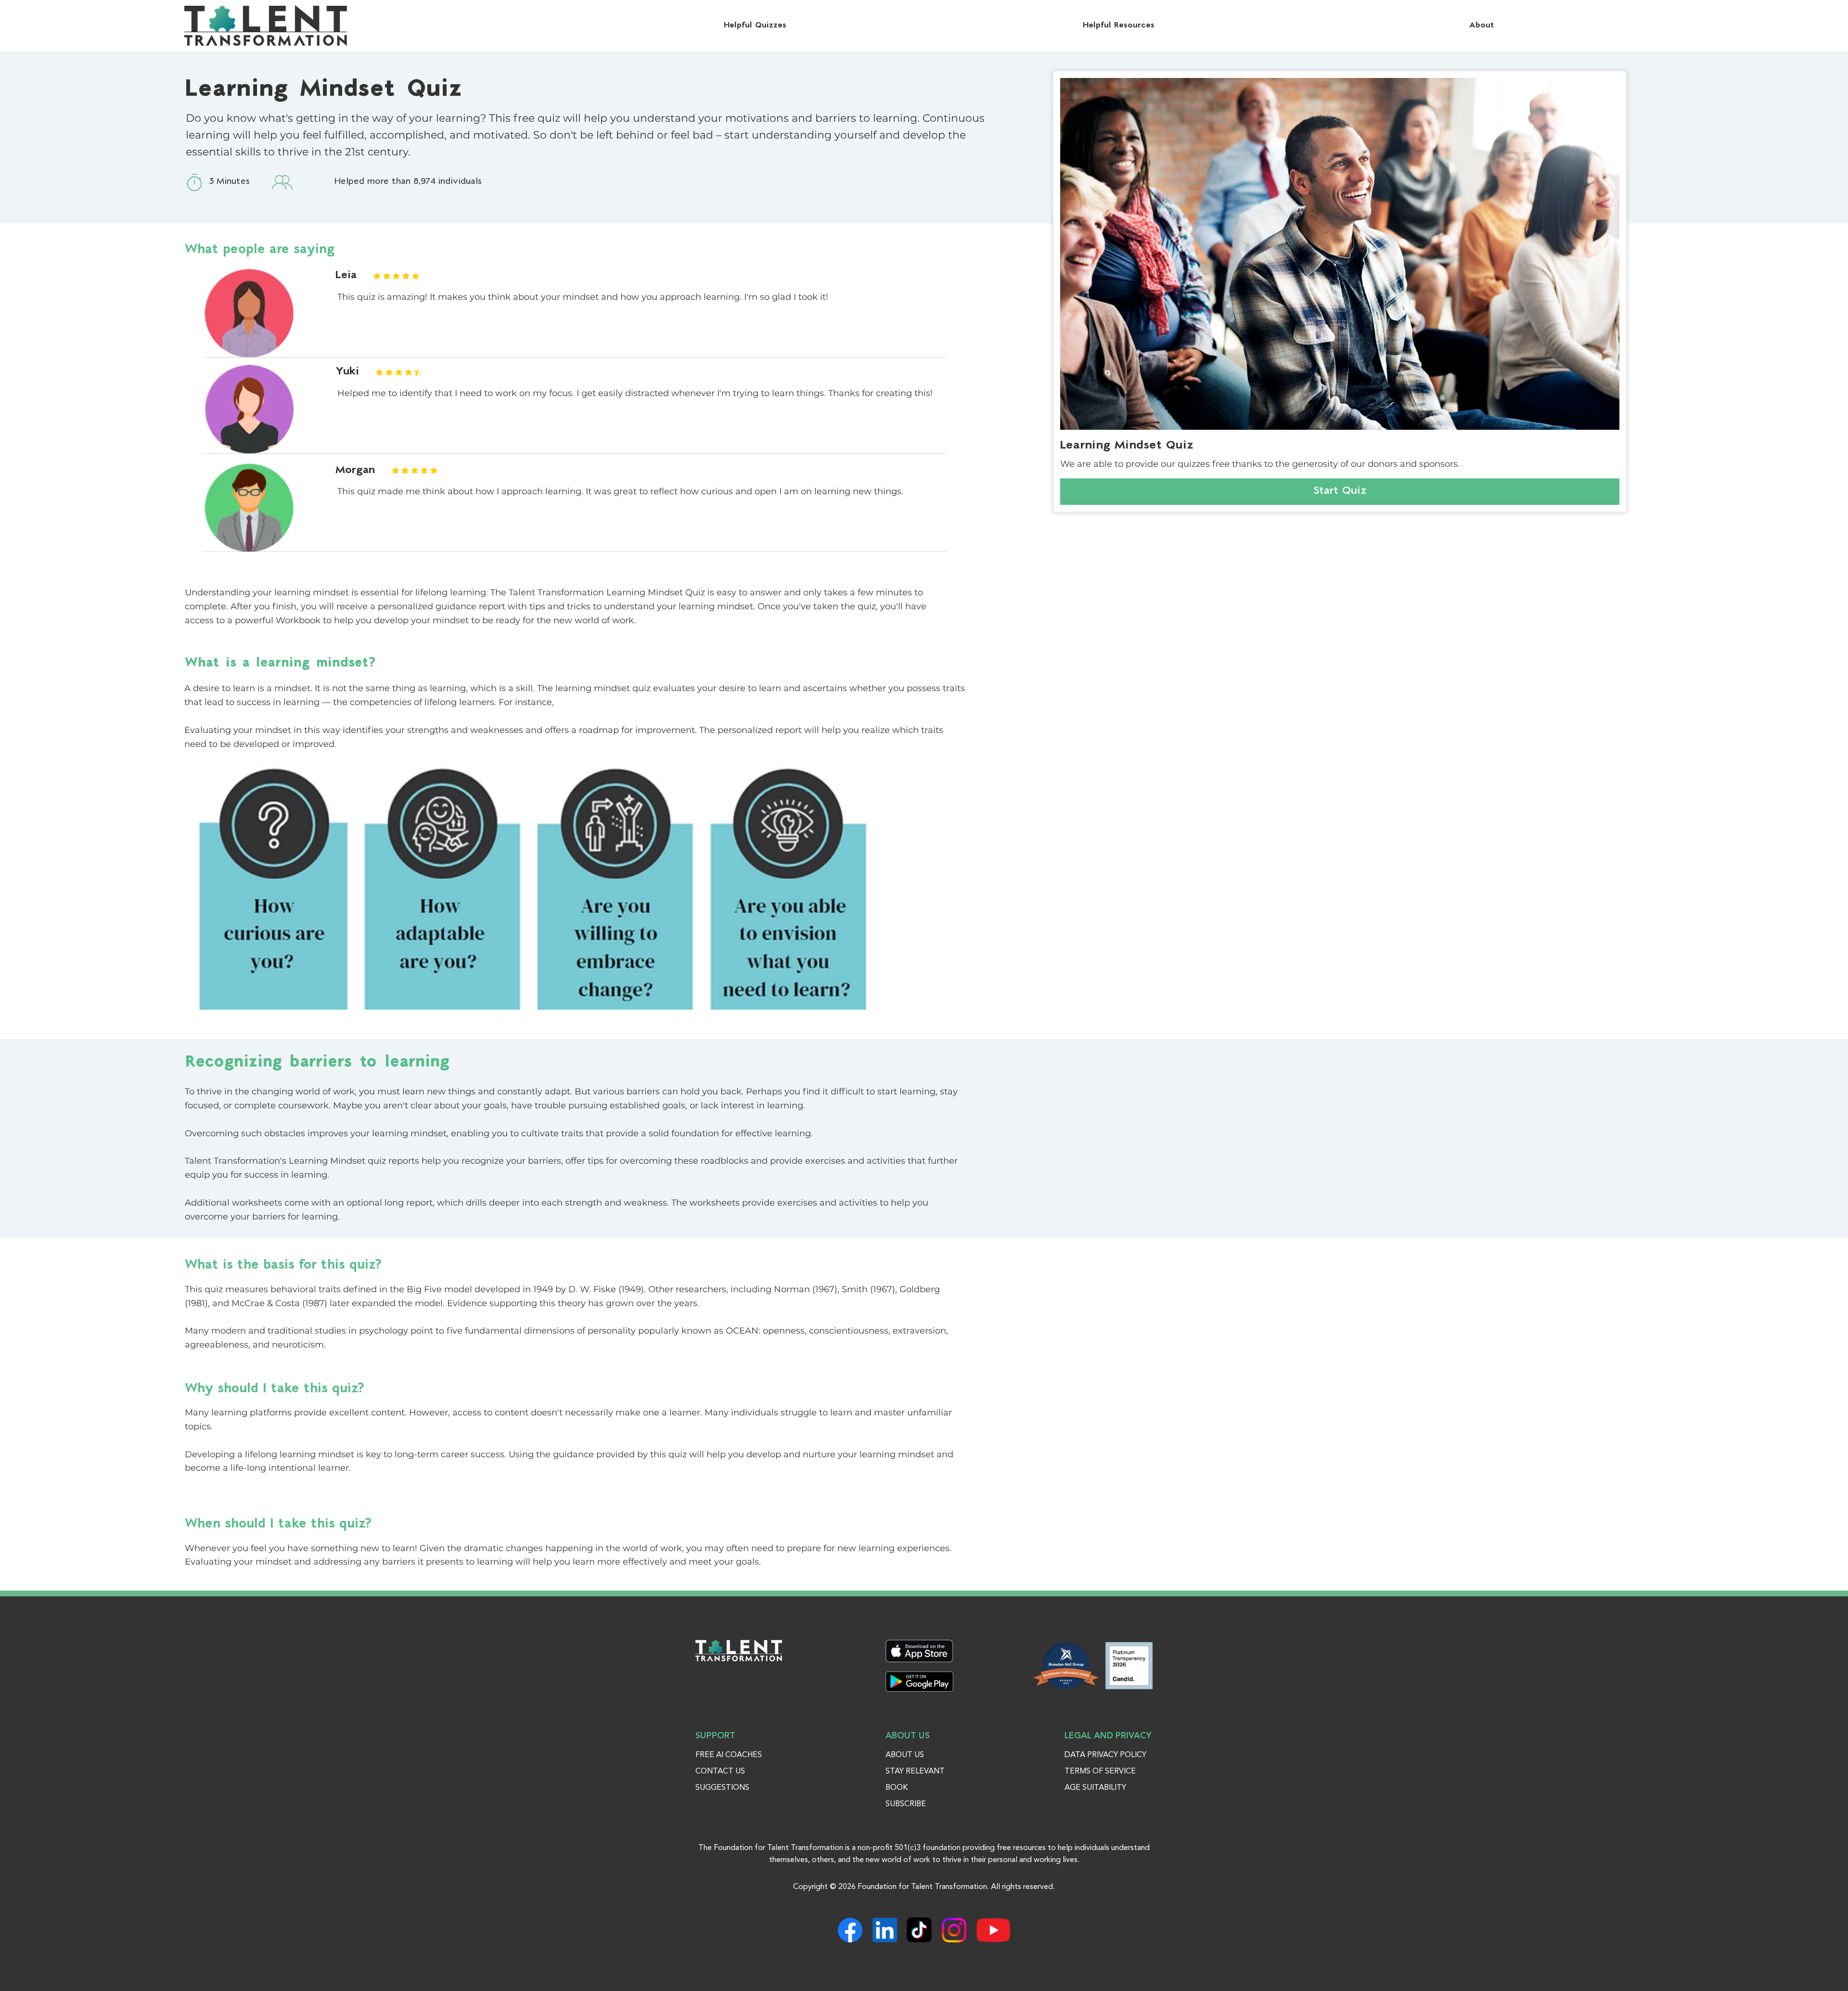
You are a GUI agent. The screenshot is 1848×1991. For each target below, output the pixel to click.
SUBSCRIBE (906, 1804)
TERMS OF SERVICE (1100, 1772)
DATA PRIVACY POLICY (1105, 1755)
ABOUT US (905, 1755)
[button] (1482, 26)
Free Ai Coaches (729, 1755)
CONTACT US (720, 1772)
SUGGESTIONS (722, 1788)
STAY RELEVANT (915, 1772)
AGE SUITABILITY (1095, 1788)
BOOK (897, 1788)
